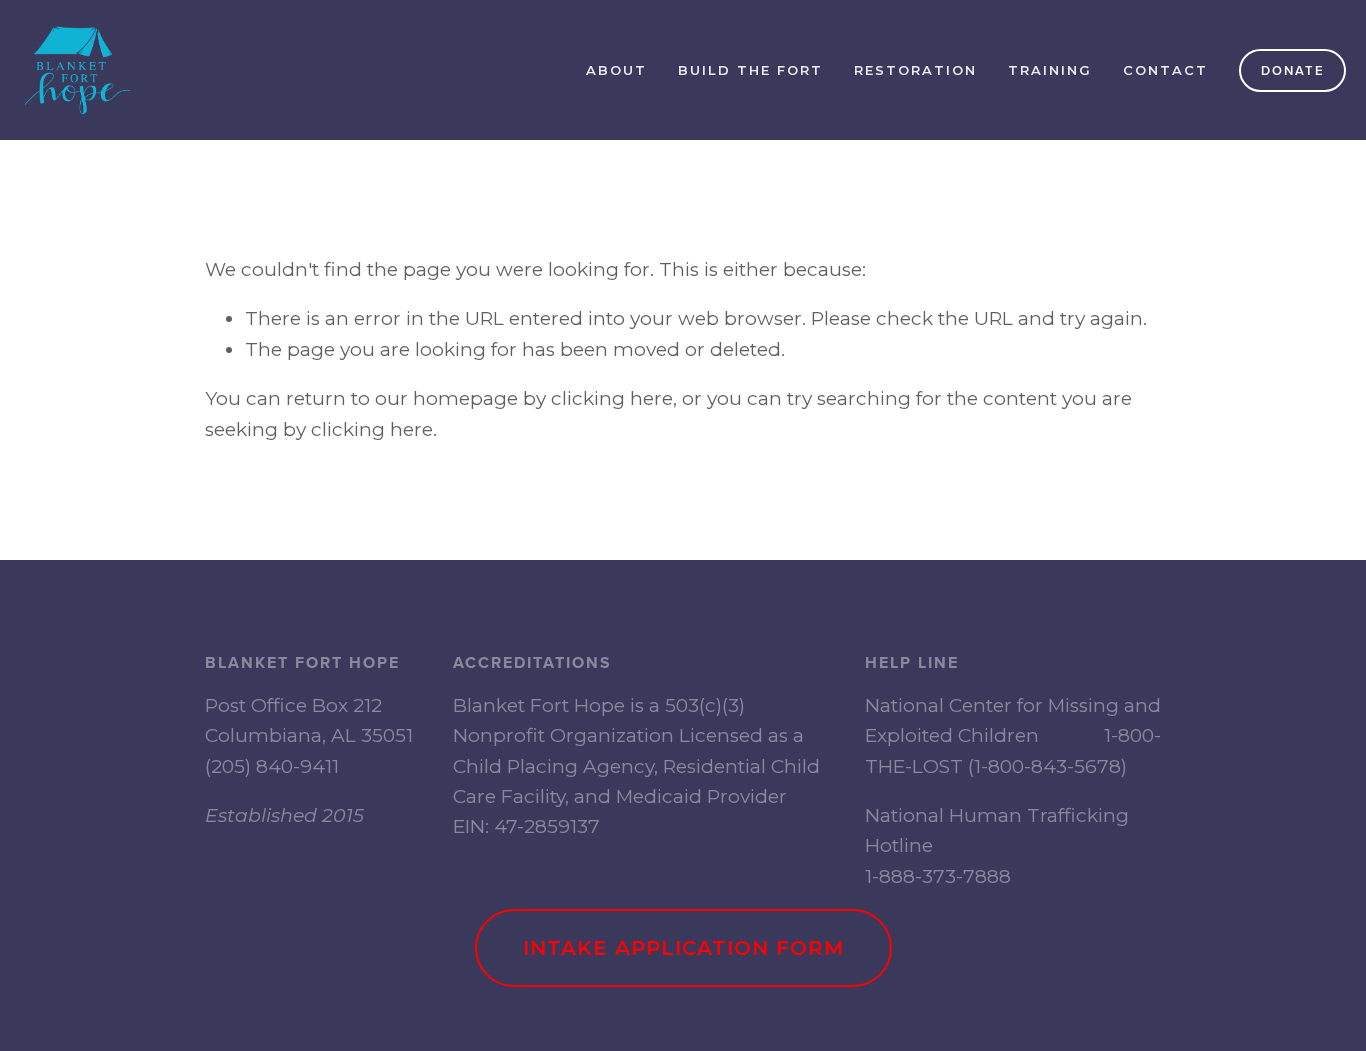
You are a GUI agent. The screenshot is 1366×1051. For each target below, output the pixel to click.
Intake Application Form (683, 948)
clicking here (612, 398)
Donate (1293, 70)
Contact (1165, 70)
